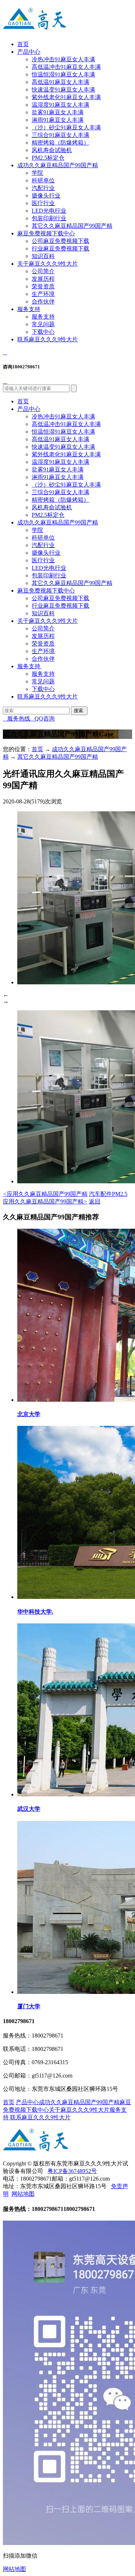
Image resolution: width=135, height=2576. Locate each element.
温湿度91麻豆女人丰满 (60, 105)
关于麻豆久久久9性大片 (48, 264)
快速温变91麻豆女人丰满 (63, 90)
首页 (23, 44)
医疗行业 (43, 203)
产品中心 (29, 52)
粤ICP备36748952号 (72, 2171)
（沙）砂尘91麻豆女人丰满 (66, 127)
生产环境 (43, 294)
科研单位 (43, 180)
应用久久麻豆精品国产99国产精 (45, 1194)
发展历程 (43, 279)
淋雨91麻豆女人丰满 (58, 120)
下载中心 (43, 332)
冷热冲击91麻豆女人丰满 (63, 59)
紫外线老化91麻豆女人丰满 (66, 97)
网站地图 (23, 2194)
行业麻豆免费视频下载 (60, 249)
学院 (37, 173)
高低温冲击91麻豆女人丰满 (66, 67)
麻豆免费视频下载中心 (46, 233)
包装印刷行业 (49, 218)
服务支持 (29, 309)
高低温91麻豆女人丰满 (60, 82)
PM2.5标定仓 (48, 158)
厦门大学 (29, 2006)
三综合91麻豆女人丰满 (60, 135)
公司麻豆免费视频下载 (60, 241)
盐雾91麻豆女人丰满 (58, 112)
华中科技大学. (35, 1612)
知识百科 (43, 256)
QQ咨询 (42, 719)
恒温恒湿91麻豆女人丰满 (63, 74)
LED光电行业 (49, 211)
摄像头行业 (46, 196)
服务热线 (17, 719)
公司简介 (43, 271)
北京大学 (29, 1414)
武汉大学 (29, 1809)
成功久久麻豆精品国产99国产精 (58, 165)
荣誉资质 (43, 286)
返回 (95, 1201)
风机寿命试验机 (52, 150)
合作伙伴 (43, 302)
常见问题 (43, 324)
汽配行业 (43, 188)
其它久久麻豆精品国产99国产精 (72, 226)
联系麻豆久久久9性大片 (48, 339)
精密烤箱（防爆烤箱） (60, 143)
